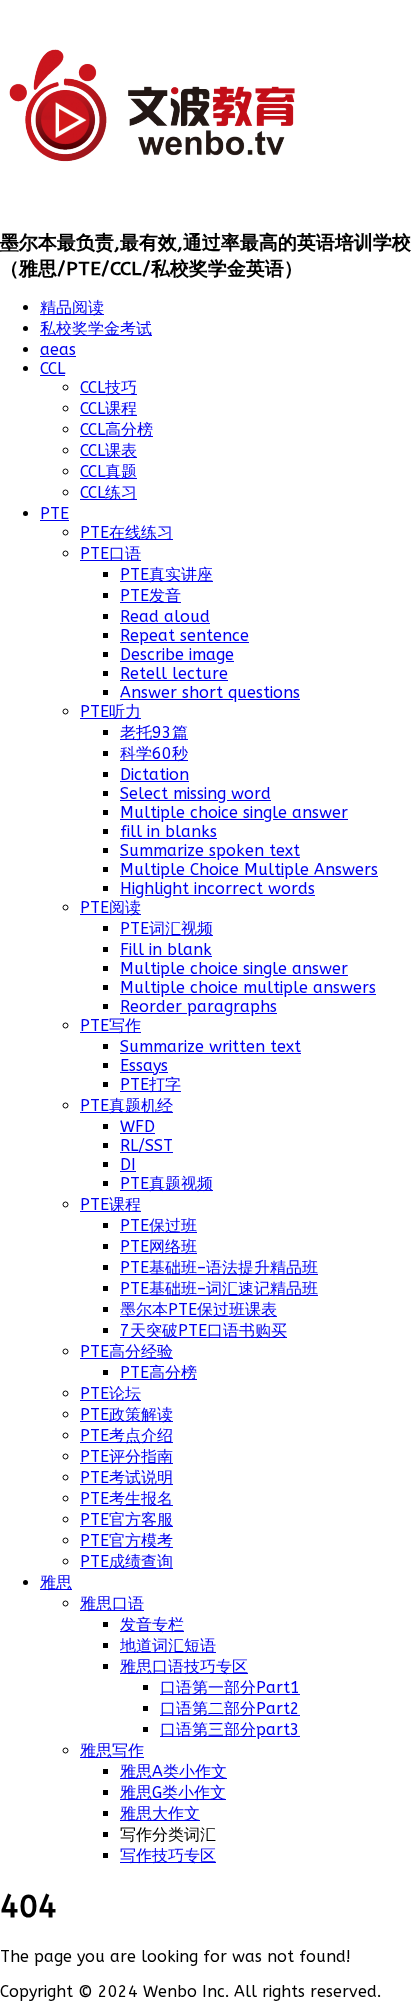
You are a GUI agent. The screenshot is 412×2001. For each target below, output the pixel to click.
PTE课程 (110, 1204)
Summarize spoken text (210, 850)
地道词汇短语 (168, 1645)
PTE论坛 (110, 1393)
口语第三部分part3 (230, 1729)
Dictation (154, 774)
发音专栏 (152, 1624)
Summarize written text (210, 1046)
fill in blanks (168, 831)
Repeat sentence (184, 635)
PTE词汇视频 (166, 928)
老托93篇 (154, 732)
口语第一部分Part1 (230, 1687)
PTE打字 (150, 1084)
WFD (137, 1126)
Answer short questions (210, 692)
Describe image (177, 654)
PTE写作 (110, 1025)
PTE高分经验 (126, 1351)
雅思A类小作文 (173, 1771)
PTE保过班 (158, 1225)
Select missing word (195, 793)
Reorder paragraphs (198, 1006)
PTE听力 (110, 711)
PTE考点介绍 (126, 1435)
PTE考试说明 (126, 1477)
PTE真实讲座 (166, 574)
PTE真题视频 (166, 1183)
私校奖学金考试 (96, 328)
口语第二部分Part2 (230, 1708)
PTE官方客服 (126, 1519)
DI (128, 1164)
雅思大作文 (160, 1813)
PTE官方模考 (126, 1540)
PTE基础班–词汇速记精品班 (219, 1288)
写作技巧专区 (168, 1855)
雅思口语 (112, 1603)
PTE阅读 (110, 907)
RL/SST (146, 1145)
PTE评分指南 (126, 1456)
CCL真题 (108, 471)
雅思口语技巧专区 (184, 1666)
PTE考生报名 (126, 1498)
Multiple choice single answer (234, 812)
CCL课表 (108, 450)
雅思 (56, 1582)
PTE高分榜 (158, 1372)
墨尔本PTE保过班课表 (198, 1309)
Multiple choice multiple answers (248, 987)
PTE (54, 513)
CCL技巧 (108, 387)
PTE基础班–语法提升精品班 (219, 1267)
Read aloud (165, 616)
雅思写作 (112, 1750)
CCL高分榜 (116, 429)
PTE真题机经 (126, 1105)
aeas (58, 349)
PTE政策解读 (126, 1414)
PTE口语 (110, 553)
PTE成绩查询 (126, 1561)
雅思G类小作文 (173, 1792)
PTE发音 (150, 595)
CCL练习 (108, 492)
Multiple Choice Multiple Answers (249, 869)
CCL (52, 368)
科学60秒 (154, 753)
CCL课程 (108, 408)
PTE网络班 (158, 1246)
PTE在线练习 (126, 532)
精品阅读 (72, 307)
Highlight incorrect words (217, 888)
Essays (144, 1065)
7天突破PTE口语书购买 (203, 1330)
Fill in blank (166, 949)
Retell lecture (174, 673)
